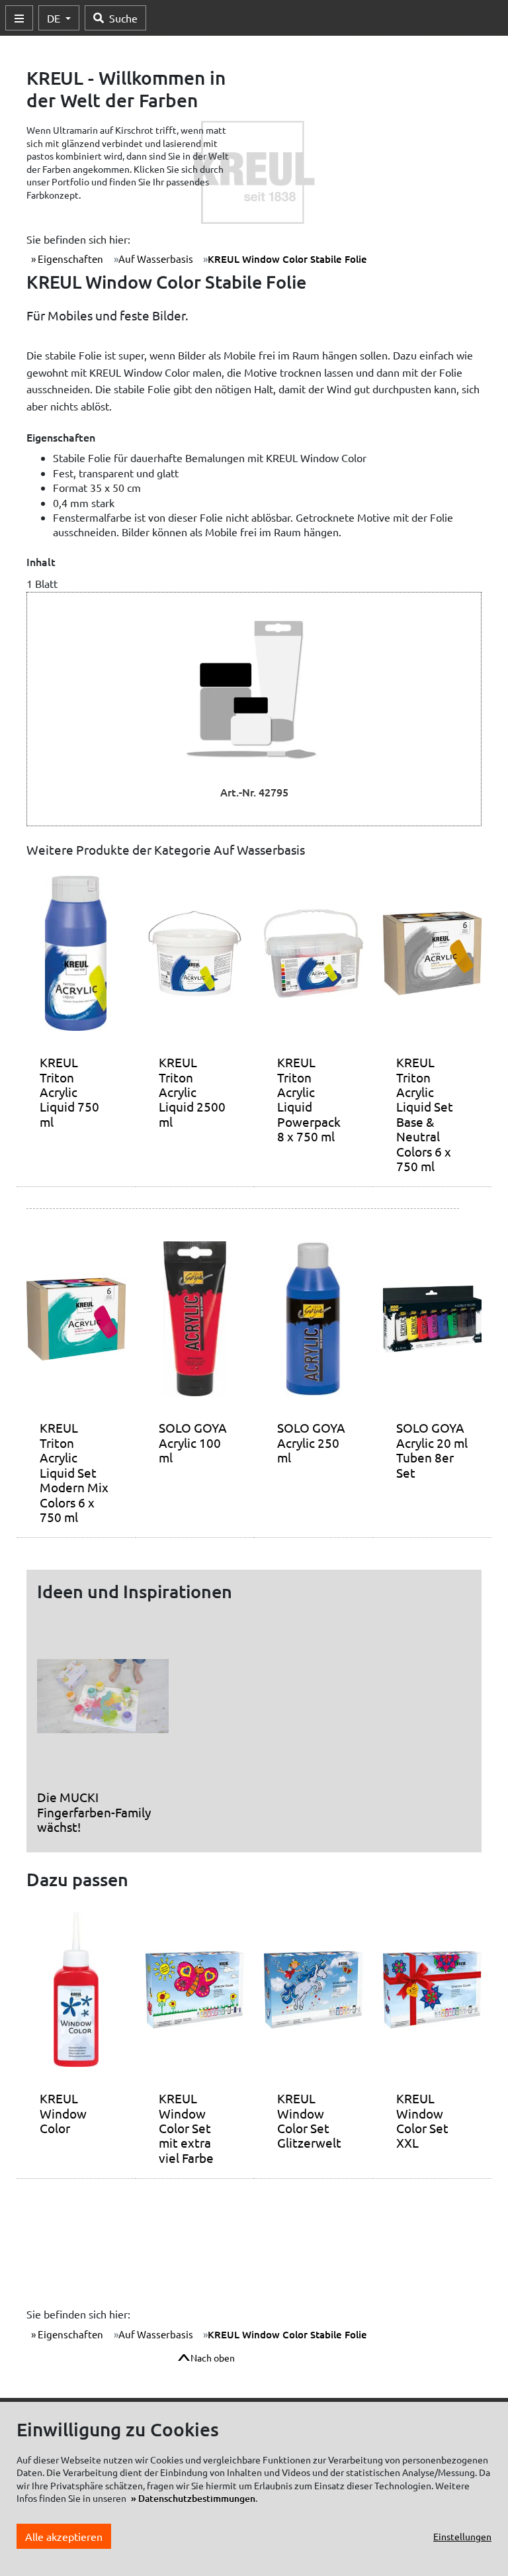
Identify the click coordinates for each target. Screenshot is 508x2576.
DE (55, 18)
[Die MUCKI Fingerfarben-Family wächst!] (103, 1701)
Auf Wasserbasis (156, 259)
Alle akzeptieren (64, 2536)
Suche (123, 18)
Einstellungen (462, 2536)
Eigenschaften (69, 259)
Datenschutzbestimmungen (197, 2498)
